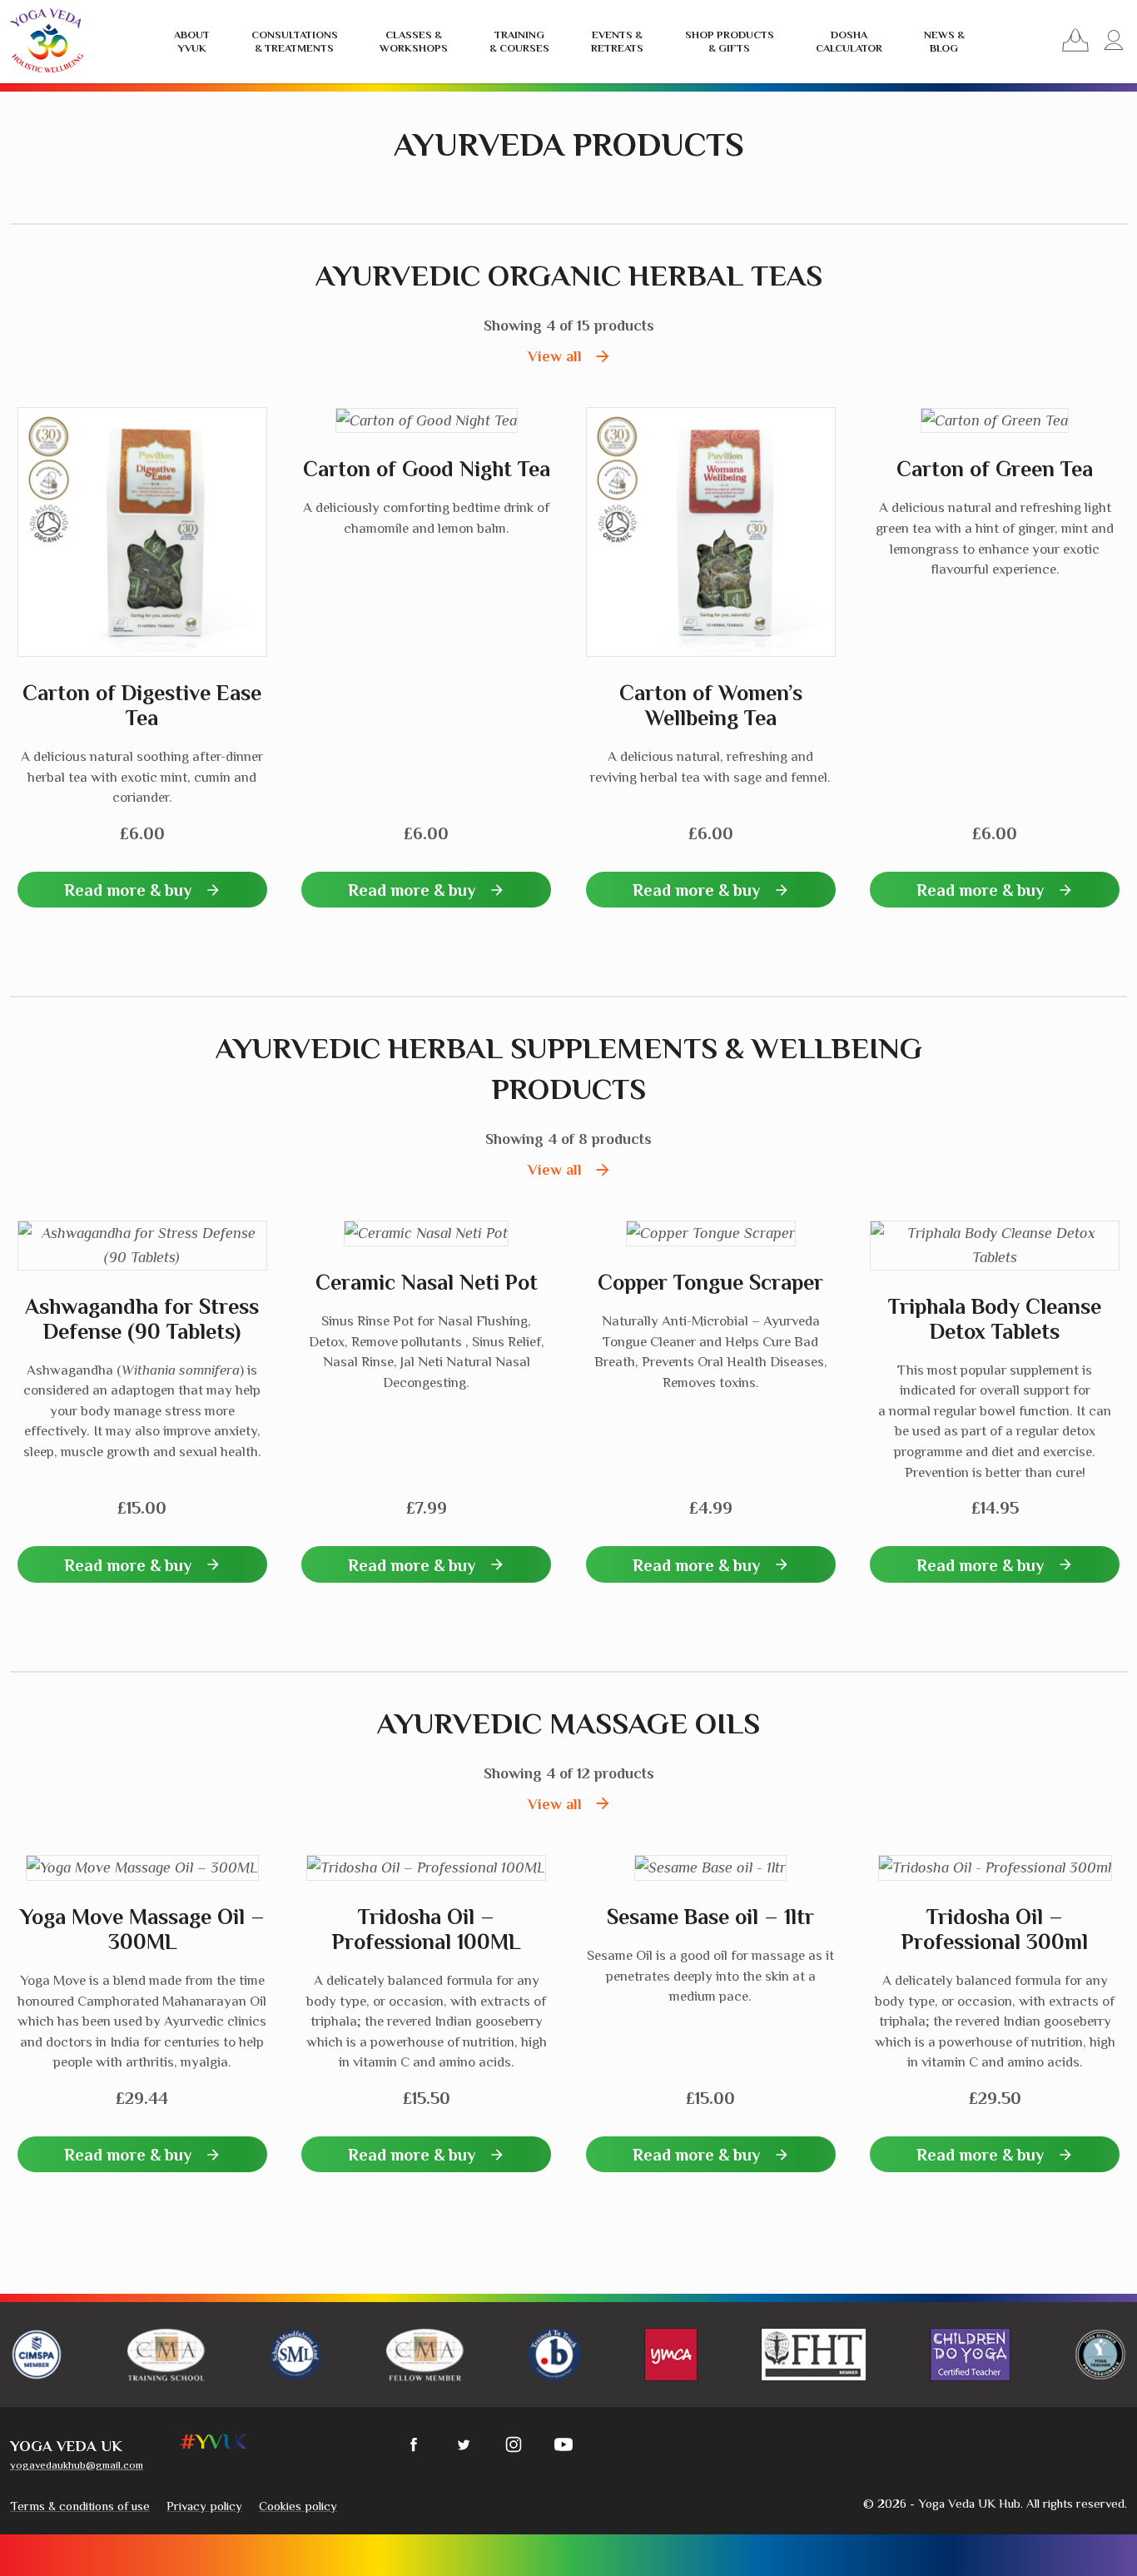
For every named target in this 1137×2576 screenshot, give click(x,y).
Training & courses (519, 41)
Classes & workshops (414, 41)
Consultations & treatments (295, 41)
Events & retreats (617, 41)
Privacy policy (204, 2506)
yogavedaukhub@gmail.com (77, 2465)
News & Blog (944, 41)
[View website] (37, 2354)
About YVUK (192, 41)
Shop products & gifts (730, 41)
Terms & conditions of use (80, 2506)
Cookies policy (298, 2506)
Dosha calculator (849, 41)
